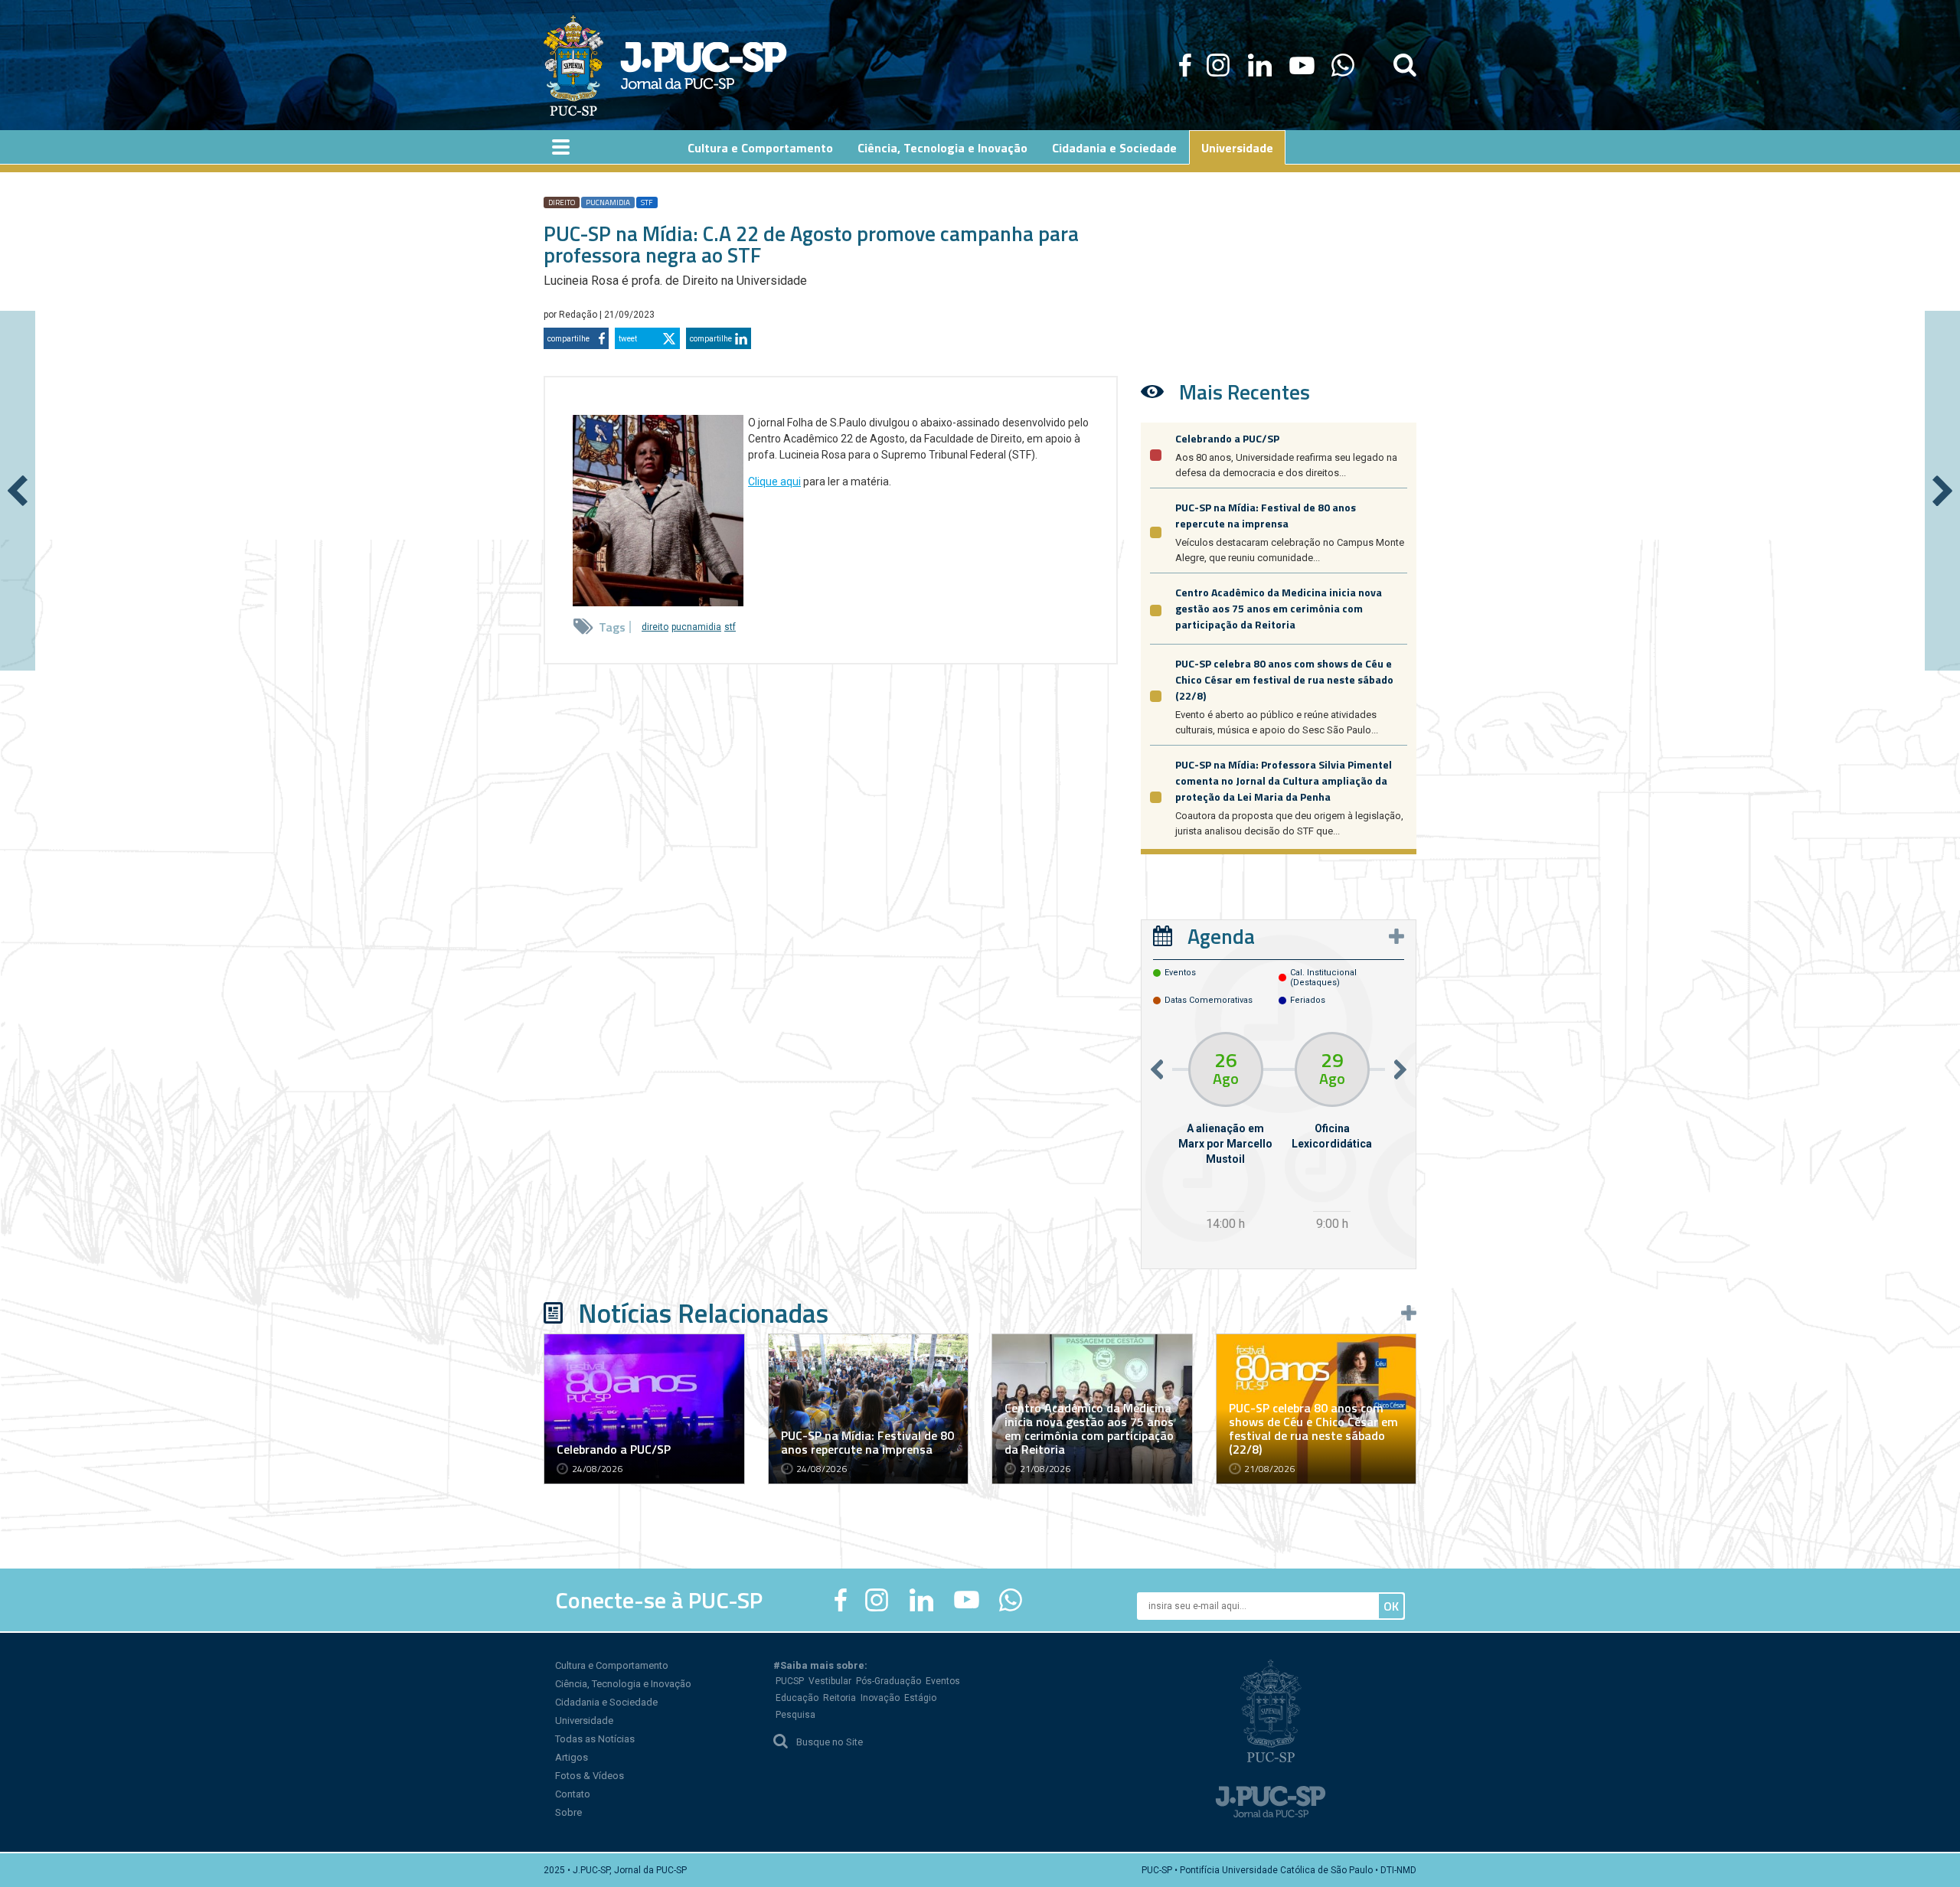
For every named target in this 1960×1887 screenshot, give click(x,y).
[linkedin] (1259, 65)
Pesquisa (795, 1715)
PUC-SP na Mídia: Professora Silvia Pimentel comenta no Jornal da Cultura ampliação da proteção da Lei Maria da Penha (1284, 780)
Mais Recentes (1245, 392)
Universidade (584, 1720)
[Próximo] (1942, 491)
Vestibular (830, 1681)
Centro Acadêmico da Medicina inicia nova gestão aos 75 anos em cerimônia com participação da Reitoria (1279, 608)
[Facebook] (1185, 65)
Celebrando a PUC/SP (1227, 438)
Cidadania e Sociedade (606, 1702)
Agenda (1221, 936)
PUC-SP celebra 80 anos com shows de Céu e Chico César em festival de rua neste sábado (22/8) (1284, 679)
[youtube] (1302, 65)
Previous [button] (1157, 1069)
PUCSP (790, 1681)
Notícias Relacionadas (703, 1313)
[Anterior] (18, 491)
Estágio (920, 1698)
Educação (797, 1698)
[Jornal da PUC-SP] (665, 65)
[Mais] (1396, 936)
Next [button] (1400, 1069)
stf (647, 202)
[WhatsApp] (1343, 65)
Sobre (568, 1812)
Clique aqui (774, 482)
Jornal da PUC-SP (704, 65)
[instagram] (1218, 65)
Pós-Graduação (889, 1681)
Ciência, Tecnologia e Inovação (623, 1684)
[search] (1405, 65)
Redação (579, 315)
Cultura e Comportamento (612, 1665)
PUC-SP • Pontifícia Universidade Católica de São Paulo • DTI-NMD (1279, 1870)
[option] (1225, 1133)
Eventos (943, 1681)
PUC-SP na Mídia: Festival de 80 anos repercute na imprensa (1266, 515)
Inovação (880, 1698)
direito (562, 202)
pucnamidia (608, 202)
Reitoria (840, 1698)
